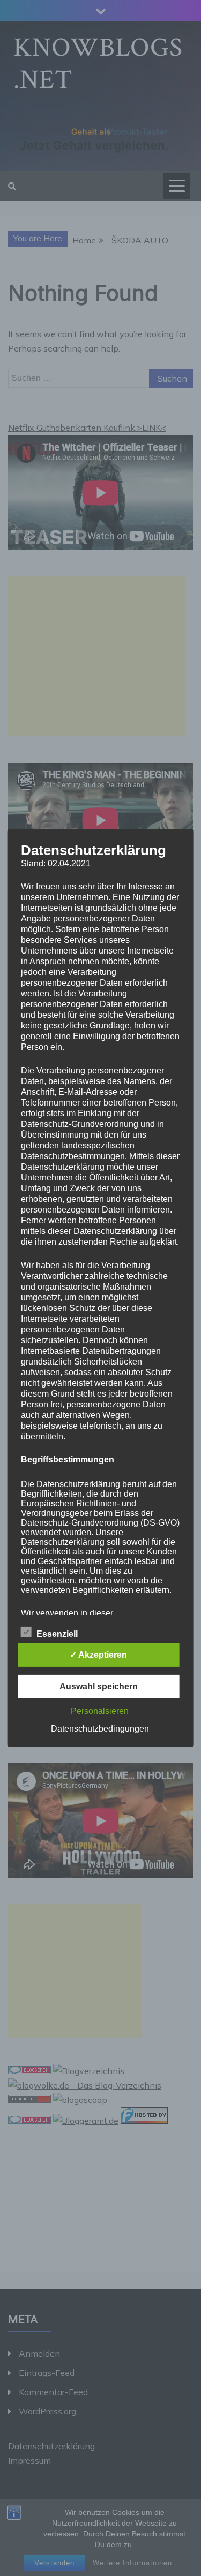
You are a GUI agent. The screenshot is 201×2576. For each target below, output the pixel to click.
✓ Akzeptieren (98, 1655)
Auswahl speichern (99, 1686)
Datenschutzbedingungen (100, 1729)
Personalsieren (100, 1711)
